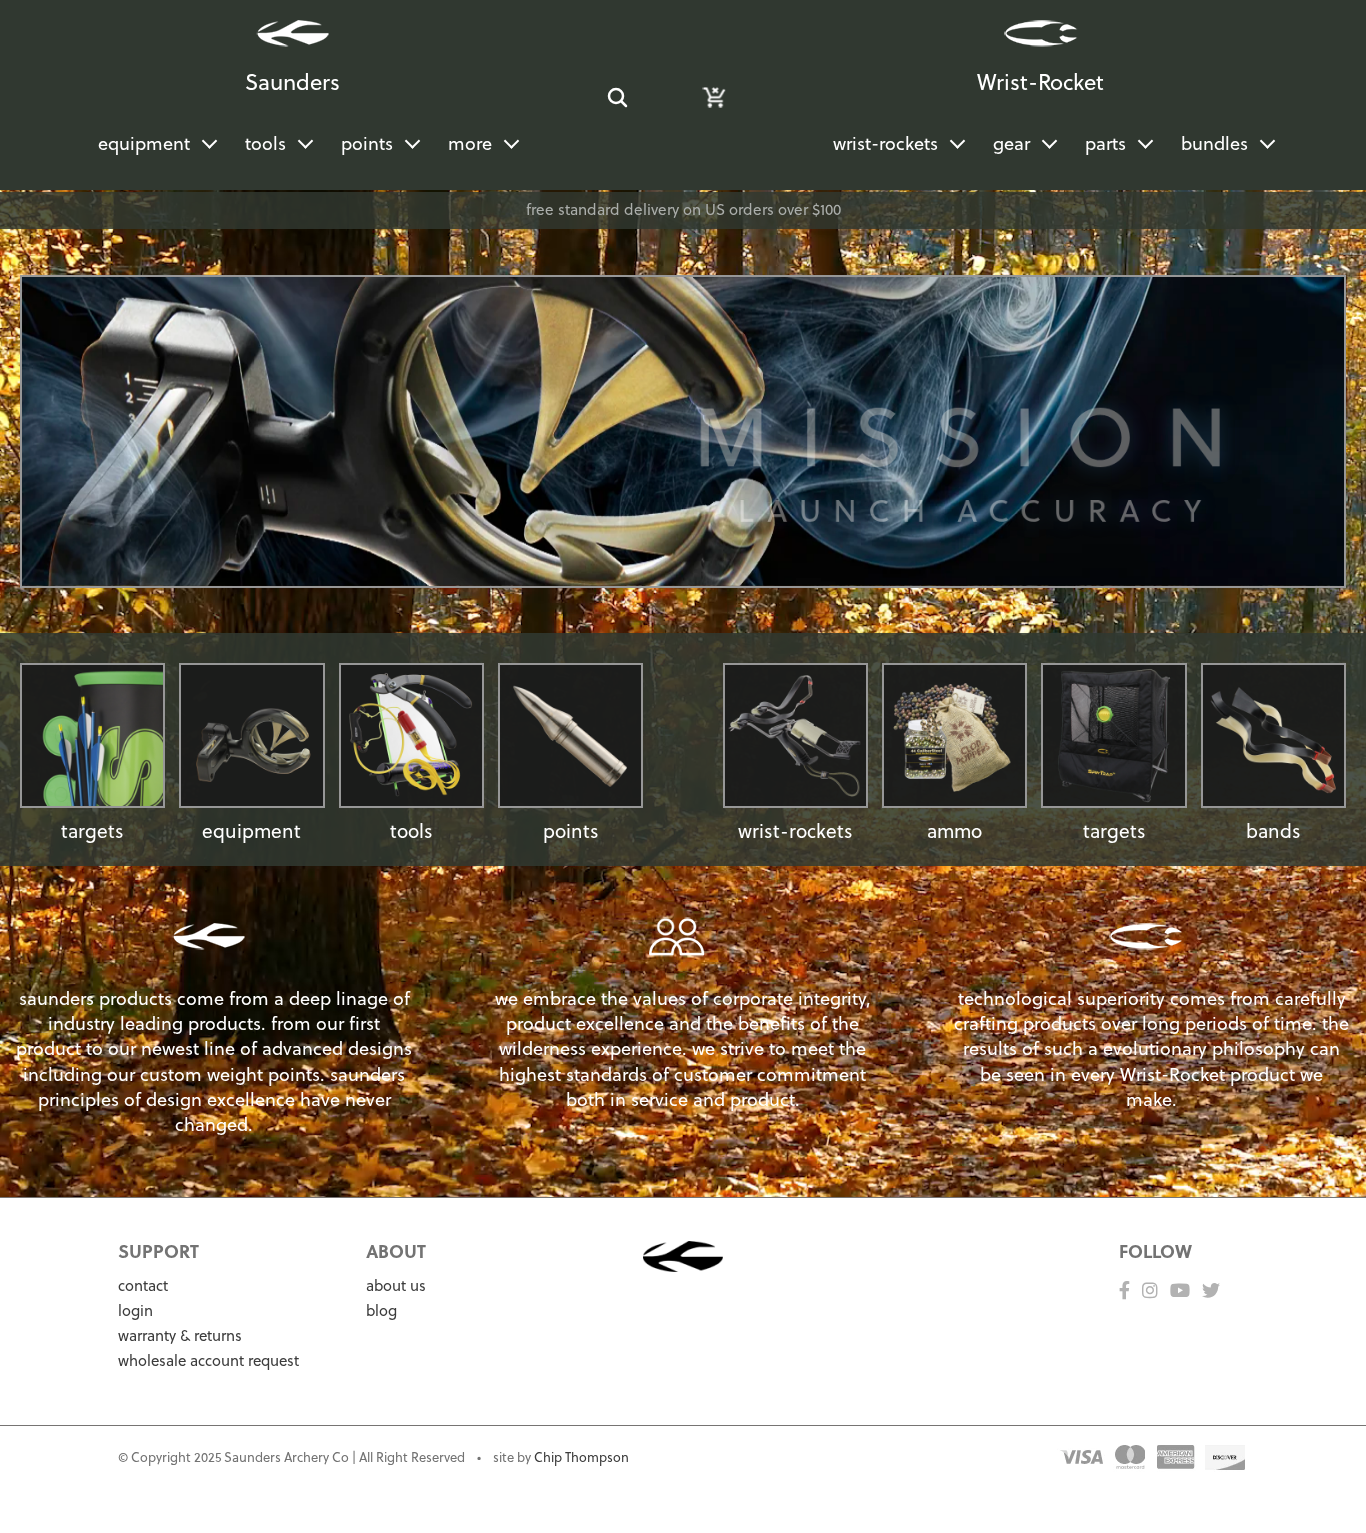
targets (92, 830)
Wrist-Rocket (1040, 81)
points (571, 830)
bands (1273, 830)
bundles (1214, 143)
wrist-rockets (885, 143)
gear (1011, 143)
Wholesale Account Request (208, 1360)
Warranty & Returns (180, 1335)
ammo (954, 830)
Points (367, 143)
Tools (265, 143)
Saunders (292, 81)
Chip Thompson (581, 1457)
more (470, 143)
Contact (143, 1285)
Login (135, 1310)
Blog (381, 1310)
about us (396, 1285)
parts (1105, 143)
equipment (144, 143)
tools (411, 830)
